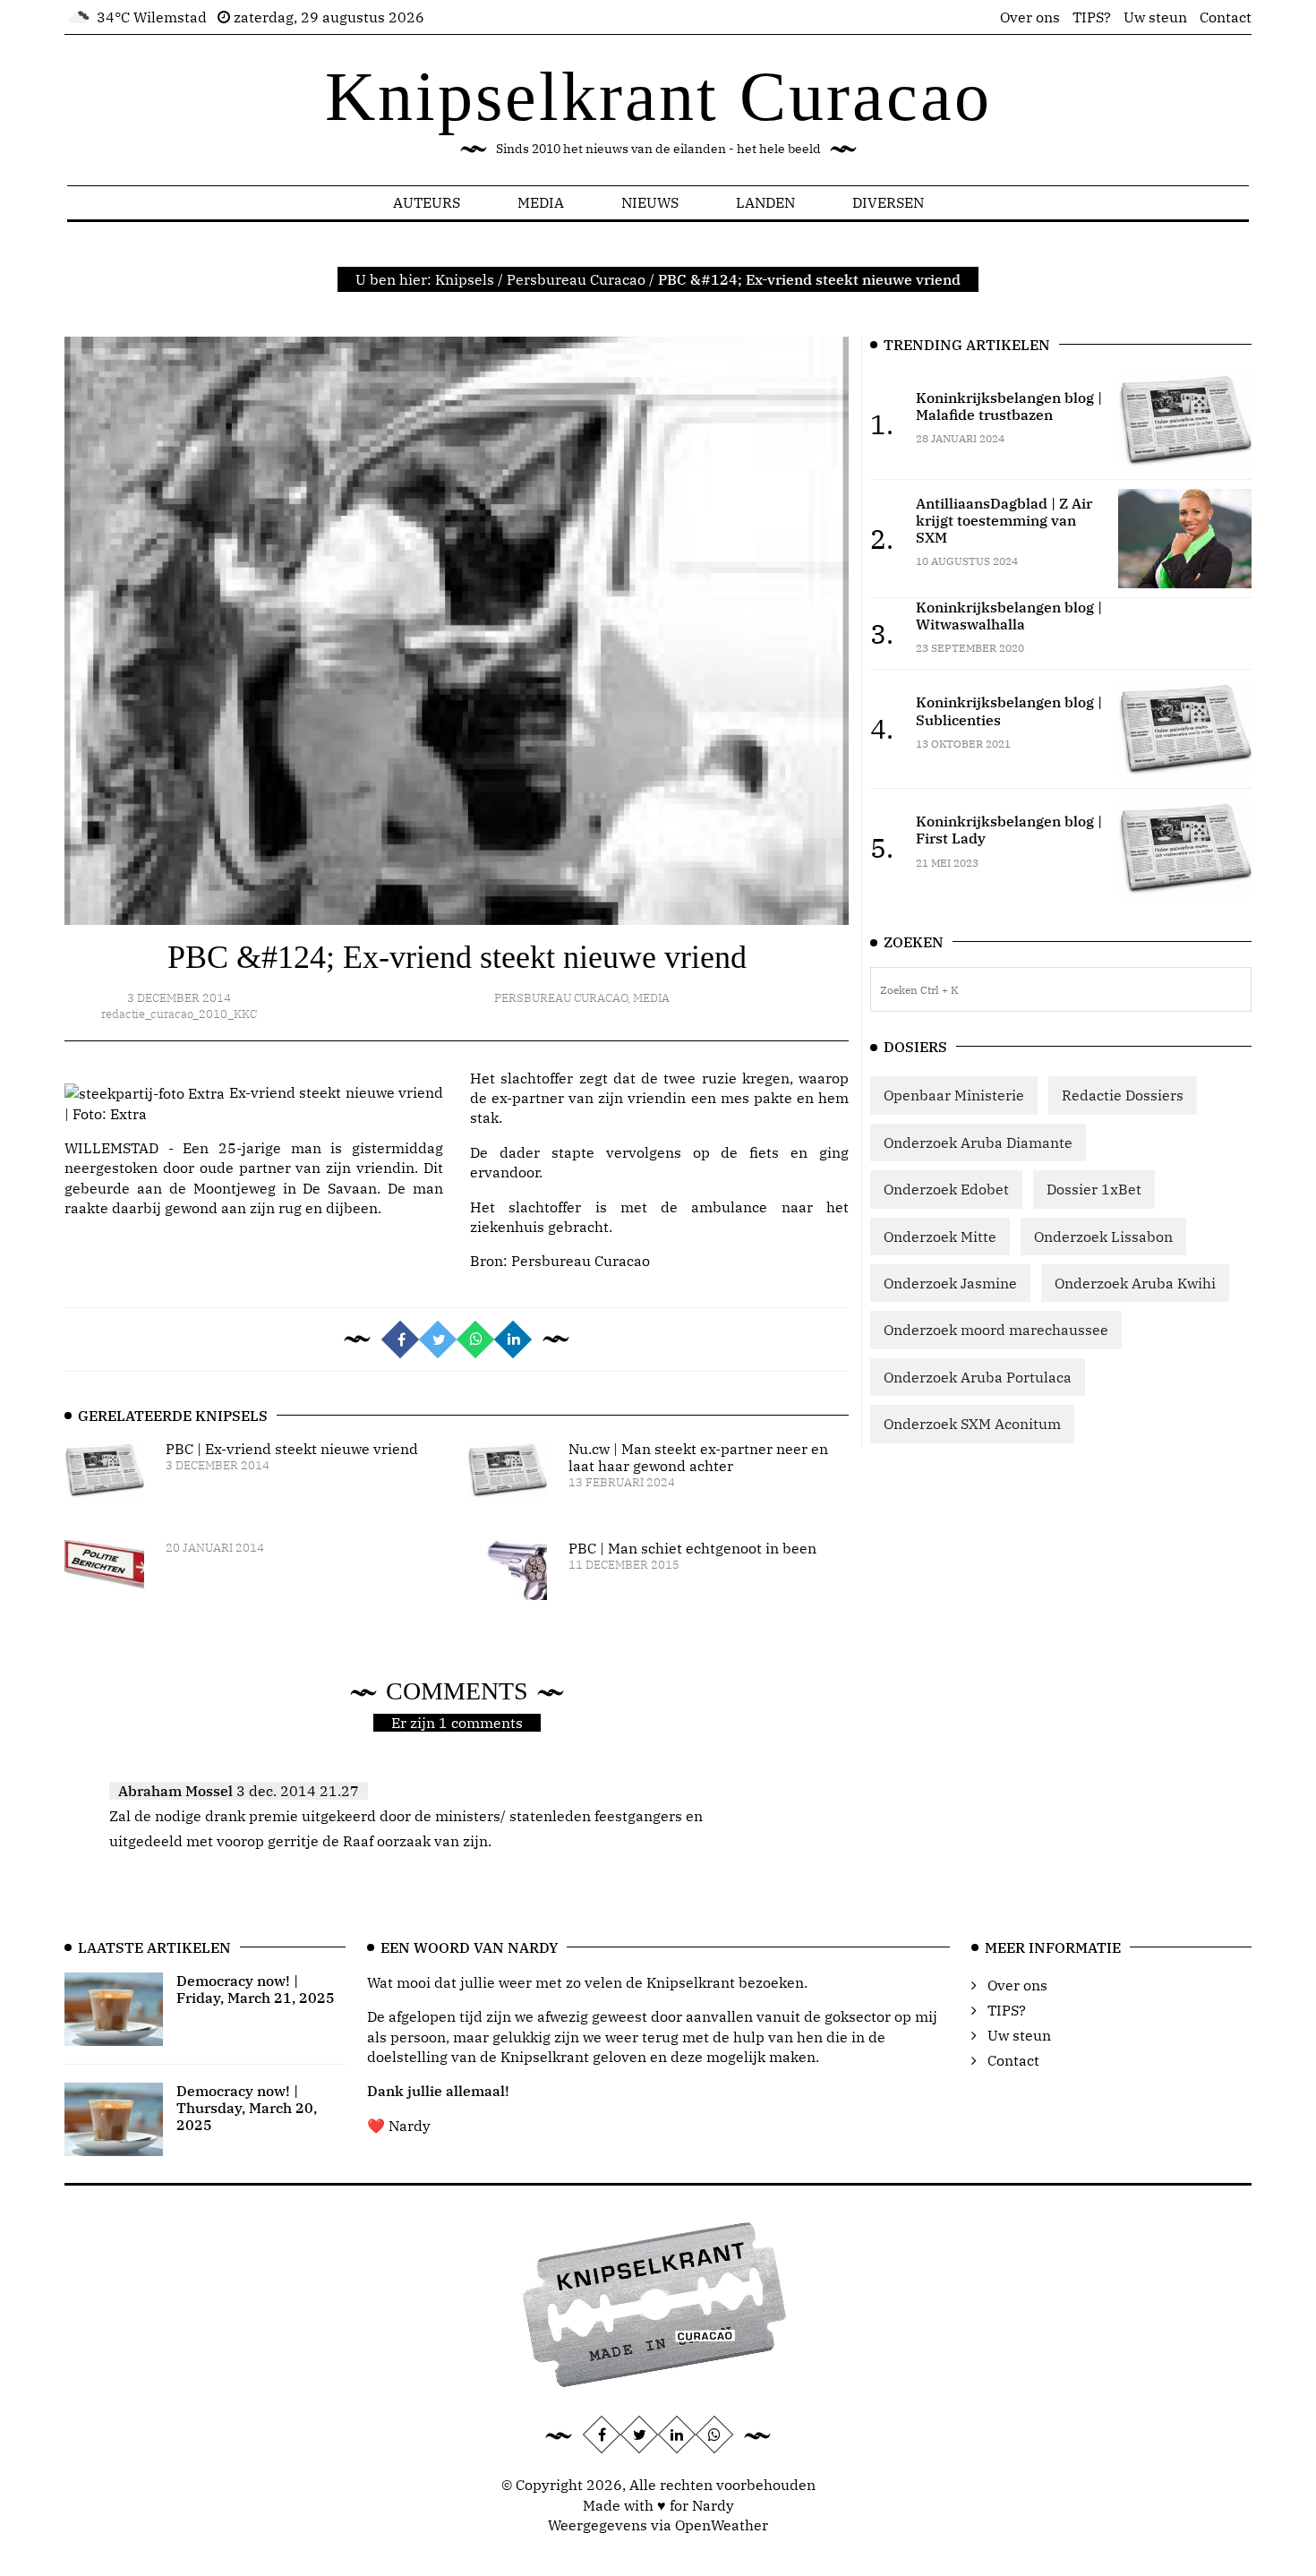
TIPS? (1092, 17)
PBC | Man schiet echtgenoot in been (692, 1548)
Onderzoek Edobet (946, 1189)
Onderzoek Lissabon (1103, 1237)
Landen (765, 202)
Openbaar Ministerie (954, 1095)
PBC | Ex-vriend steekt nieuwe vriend (292, 1449)
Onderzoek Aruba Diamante (978, 1143)
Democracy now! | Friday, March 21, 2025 (256, 1989)
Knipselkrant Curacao (658, 96)
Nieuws (650, 202)
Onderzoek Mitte (940, 1237)
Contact (1226, 17)
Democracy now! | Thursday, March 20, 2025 (247, 2108)
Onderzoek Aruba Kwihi (1135, 1283)
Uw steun (1155, 17)
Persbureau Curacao (576, 279)
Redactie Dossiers (1123, 1095)
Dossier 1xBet (1094, 1189)
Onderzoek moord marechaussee (996, 1330)
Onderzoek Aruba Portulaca (978, 1377)
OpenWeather (722, 2525)
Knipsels (465, 279)
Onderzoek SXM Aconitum (972, 1424)
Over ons (1030, 17)
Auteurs (427, 202)
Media (541, 202)
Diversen (888, 202)
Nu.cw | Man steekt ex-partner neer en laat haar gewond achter (698, 1457)
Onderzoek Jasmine (950, 1283)
